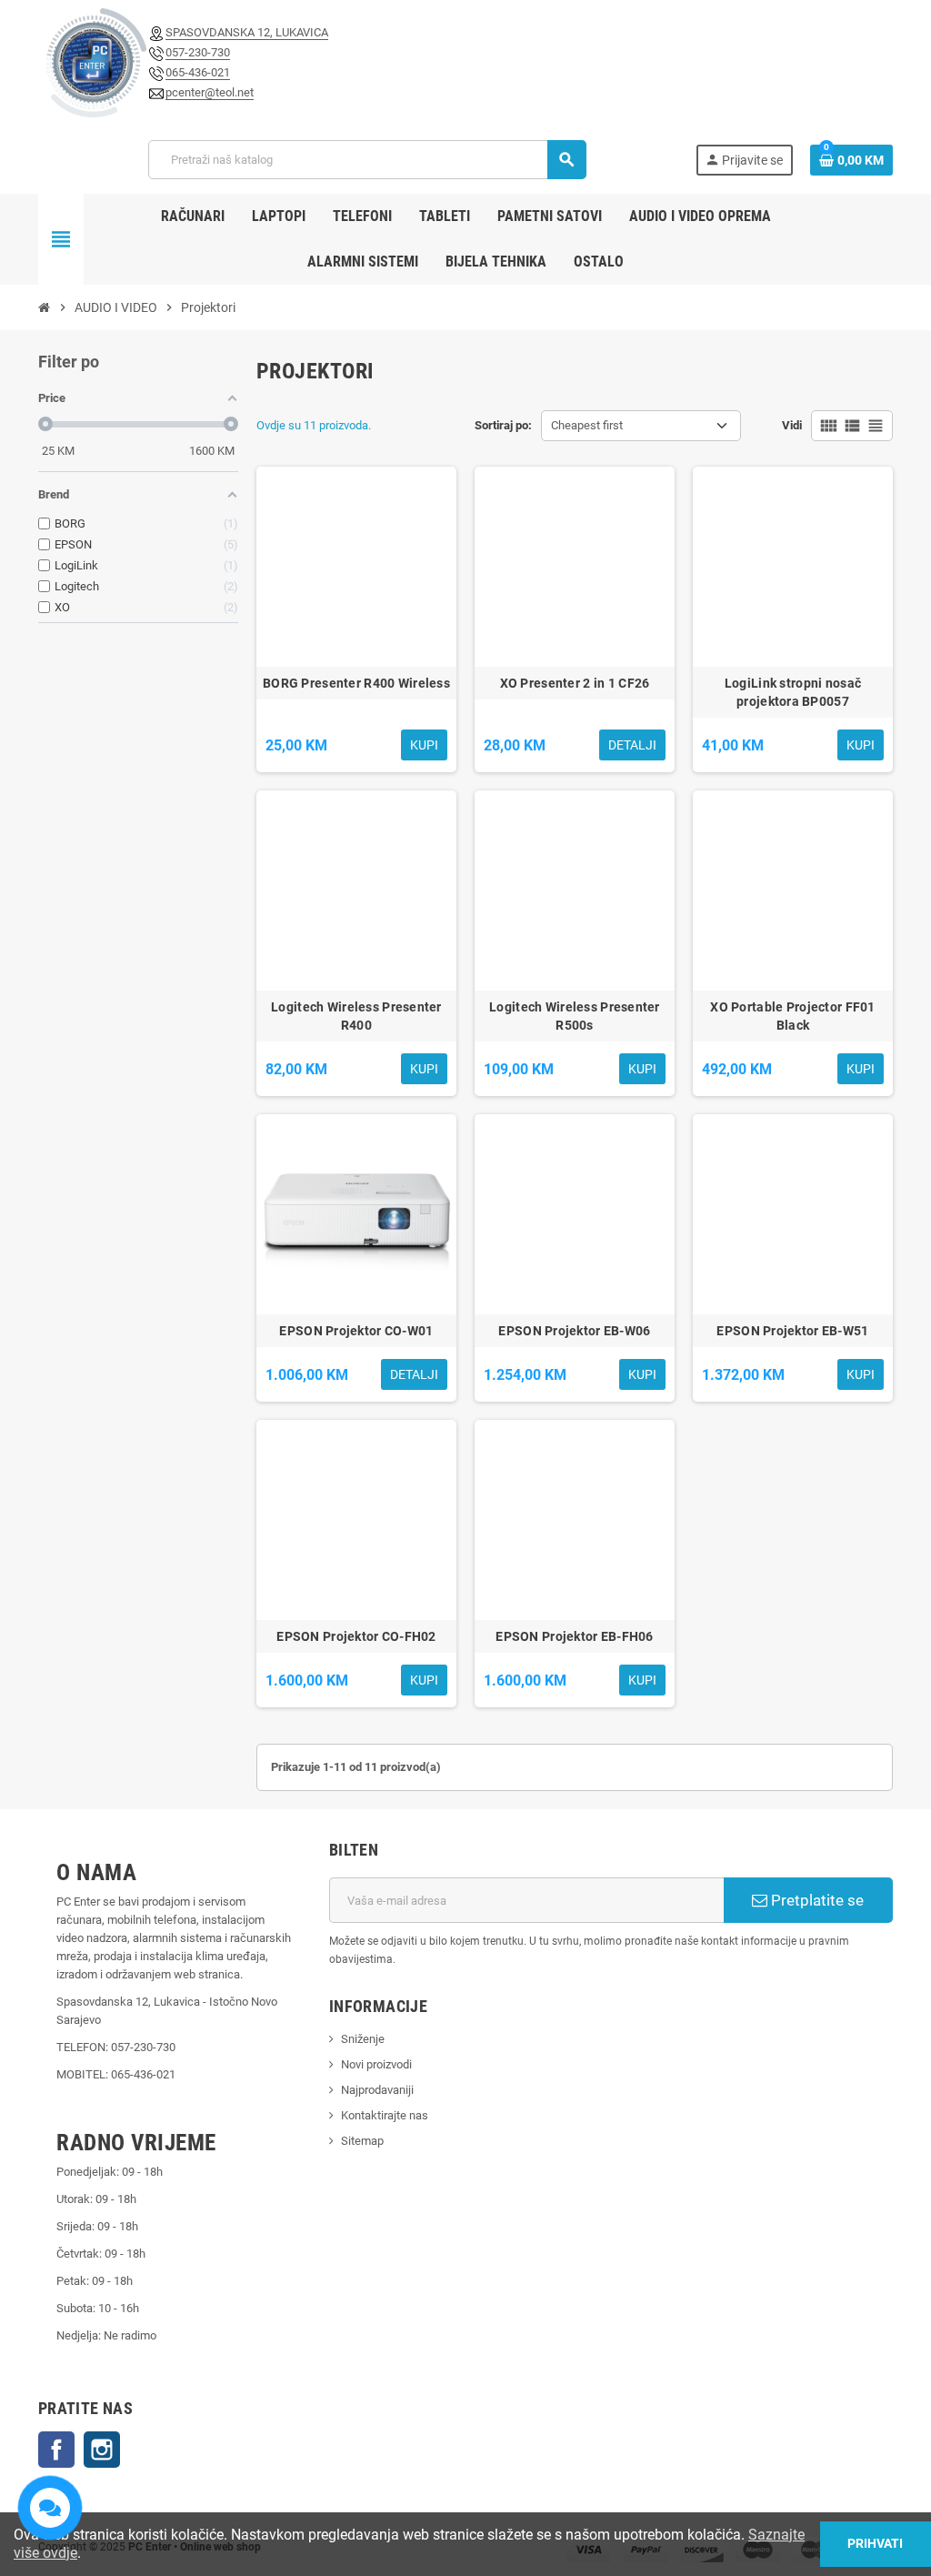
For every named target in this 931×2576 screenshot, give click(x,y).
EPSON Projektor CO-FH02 (356, 1636)
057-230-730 (198, 52)
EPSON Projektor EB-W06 (574, 1331)
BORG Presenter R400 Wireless (356, 683)
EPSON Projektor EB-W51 (792, 1331)
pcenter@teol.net (210, 92)
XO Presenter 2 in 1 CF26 (575, 683)
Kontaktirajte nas (385, 2115)
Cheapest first (587, 425)
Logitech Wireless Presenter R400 (356, 1016)
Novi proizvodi (376, 2064)
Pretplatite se (816, 1900)
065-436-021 (198, 72)
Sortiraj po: (503, 425)
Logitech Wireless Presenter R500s (575, 1016)
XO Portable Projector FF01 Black (792, 1016)
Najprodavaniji (377, 2090)
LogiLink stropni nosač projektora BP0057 (793, 692)
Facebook (56, 2450)
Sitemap (362, 2141)
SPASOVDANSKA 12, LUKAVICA (247, 32)
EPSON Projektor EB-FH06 (574, 1636)
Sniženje (363, 2039)
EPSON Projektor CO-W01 (356, 1331)
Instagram (102, 2450)
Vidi (792, 425)
